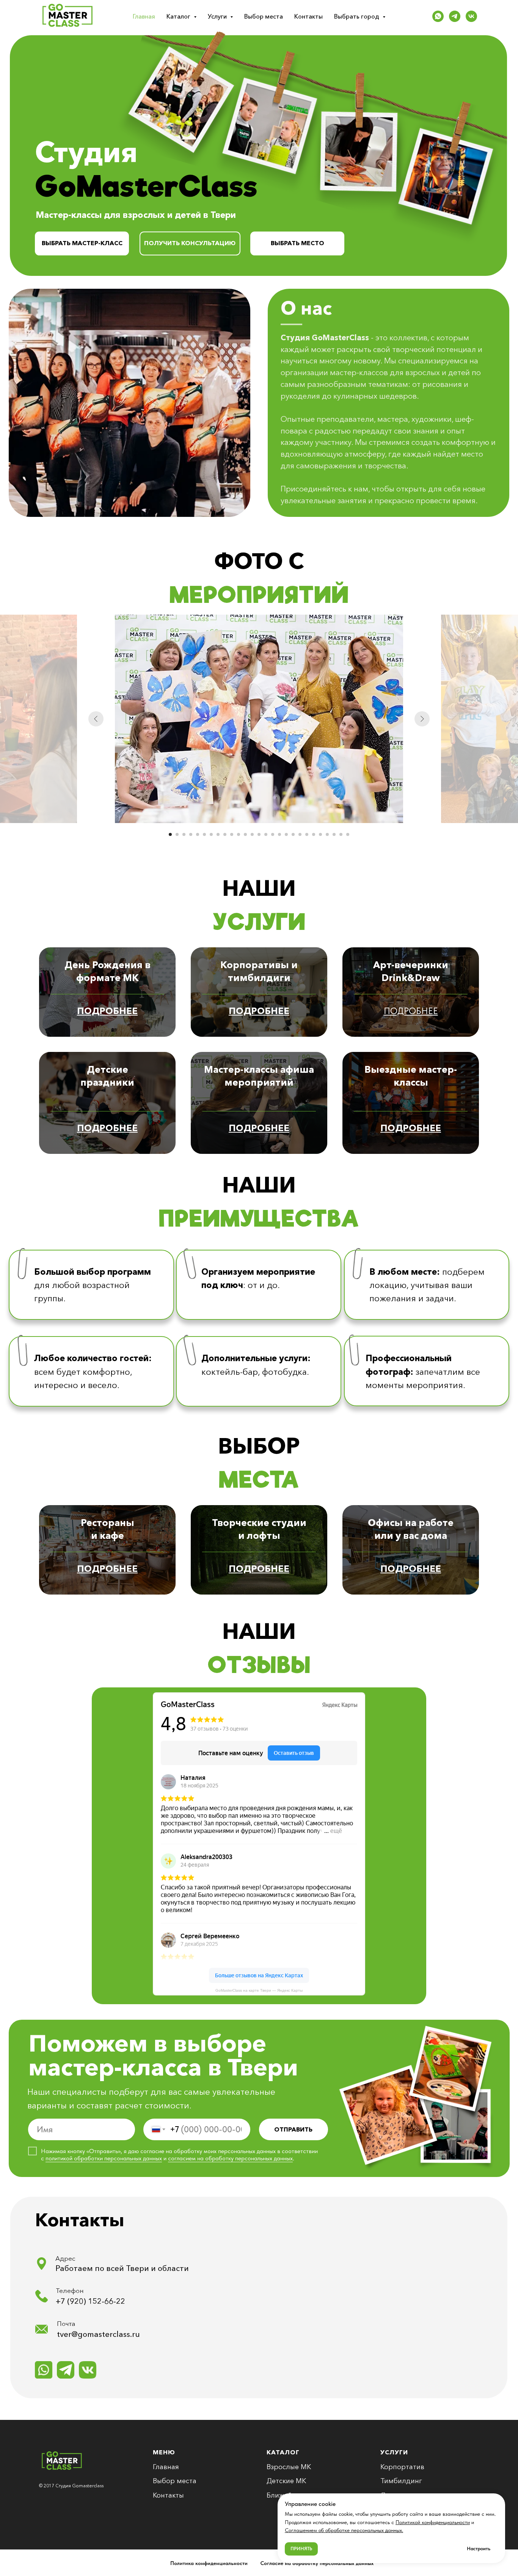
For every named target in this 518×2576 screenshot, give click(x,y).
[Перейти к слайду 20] (300, 834)
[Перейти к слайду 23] (320, 834)
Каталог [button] (179, 16)
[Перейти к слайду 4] (191, 834)
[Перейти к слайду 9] (225, 834)
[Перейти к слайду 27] (348, 834)
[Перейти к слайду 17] (279, 834)
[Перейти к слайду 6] (204, 834)
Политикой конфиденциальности (433, 2522)
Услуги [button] (218, 16)
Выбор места (264, 16)
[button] (190, 243)
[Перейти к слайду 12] (245, 834)
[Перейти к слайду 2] (177, 834)
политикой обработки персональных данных (104, 2158)
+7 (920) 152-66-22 (90, 2301)
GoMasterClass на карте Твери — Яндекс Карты (259, 1990)
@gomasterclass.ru (106, 2334)
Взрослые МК (289, 2467)
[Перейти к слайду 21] (307, 834)
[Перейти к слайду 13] (252, 834)
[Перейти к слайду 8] (218, 834)
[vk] (471, 16)
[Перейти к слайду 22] (314, 834)
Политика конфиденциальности (209, 2563)
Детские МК (286, 2481)
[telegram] (455, 16)
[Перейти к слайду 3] (184, 834)
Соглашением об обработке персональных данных (343, 2530)
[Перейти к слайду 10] (232, 834)
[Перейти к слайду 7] (211, 834)
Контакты (308, 16)
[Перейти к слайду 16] (273, 834)
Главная (144, 16)
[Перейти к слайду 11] (239, 834)
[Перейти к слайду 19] (293, 834)
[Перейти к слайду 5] (198, 834)
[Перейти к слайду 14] (259, 834)
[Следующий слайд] (422, 719)
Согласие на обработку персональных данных (317, 2563)
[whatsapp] (438, 16)
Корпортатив (402, 2467)
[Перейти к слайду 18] (286, 834)
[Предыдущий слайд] (96, 719)
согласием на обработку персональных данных (230, 2158)
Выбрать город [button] (357, 16)
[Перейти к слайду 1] (170, 834)
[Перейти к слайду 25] (334, 834)
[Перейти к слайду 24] (327, 834)
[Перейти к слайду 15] (266, 834)
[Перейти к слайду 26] (341, 834)
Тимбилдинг (401, 2481)
